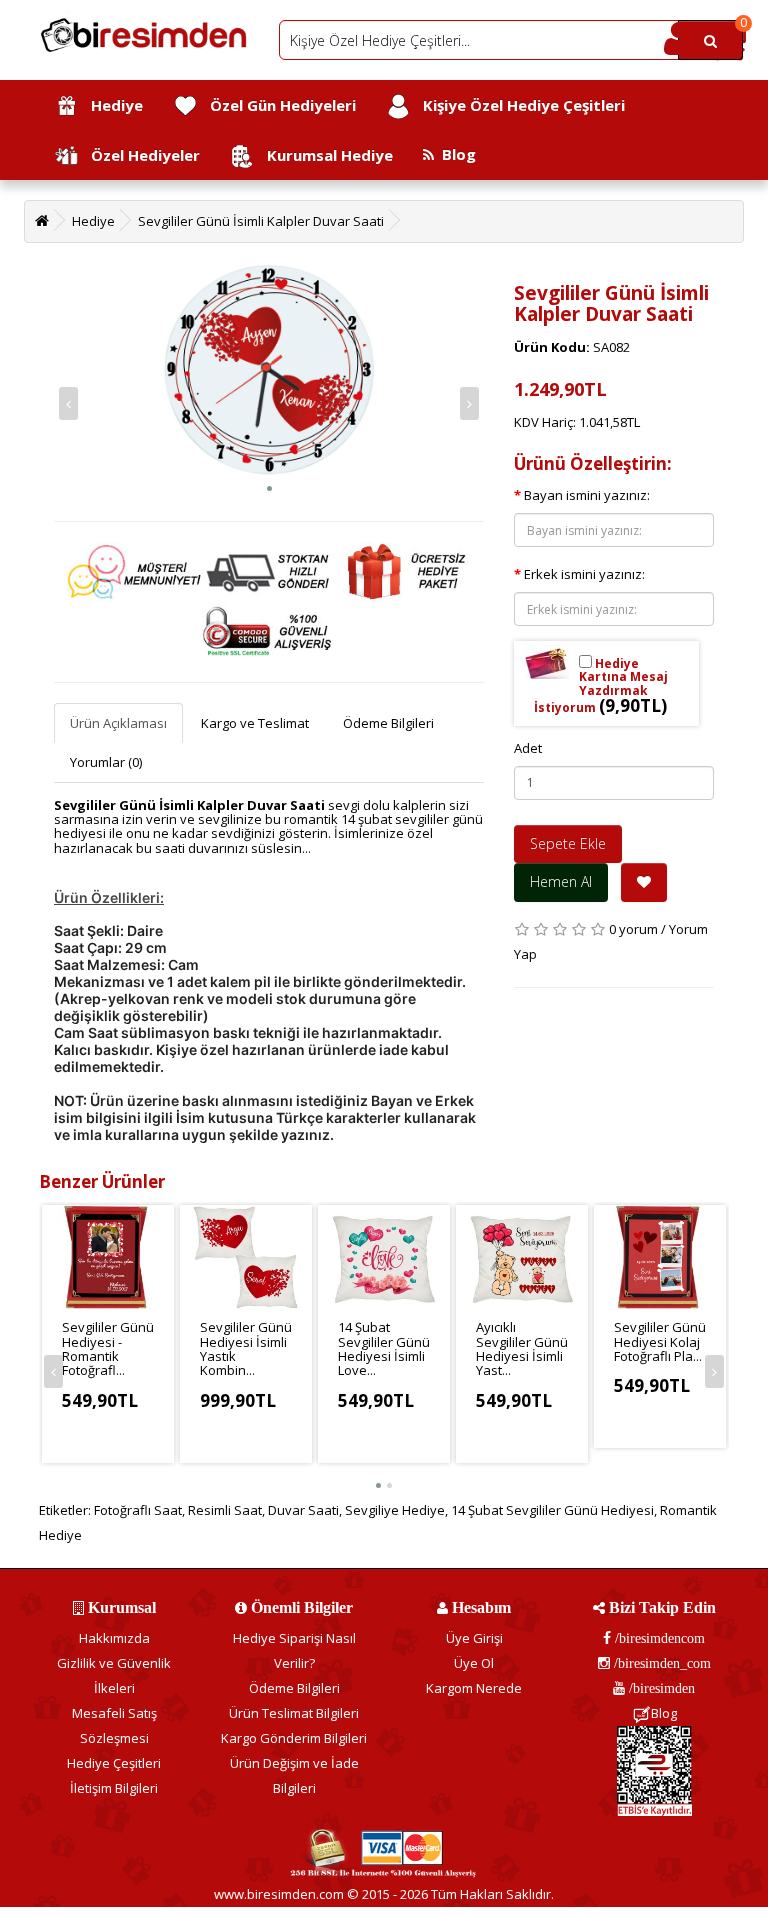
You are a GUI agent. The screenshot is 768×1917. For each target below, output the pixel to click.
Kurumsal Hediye (324, 155)
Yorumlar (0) (106, 762)
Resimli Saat (225, 1510)
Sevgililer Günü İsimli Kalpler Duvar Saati (261, 221)
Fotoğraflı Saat (138, 1510)
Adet (528, 748)
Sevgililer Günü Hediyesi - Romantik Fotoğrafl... (108, 1348)
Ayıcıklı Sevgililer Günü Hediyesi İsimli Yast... (522, 1348)
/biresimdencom (658, 1638)
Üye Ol (474, 1663)
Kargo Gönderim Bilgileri (294, 1738)
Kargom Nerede (474, 1688)
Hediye (111, 105)
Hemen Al (561, 881)
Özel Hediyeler (139, 155)
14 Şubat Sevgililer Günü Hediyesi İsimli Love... (384, 1348)
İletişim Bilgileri (114, 1788)
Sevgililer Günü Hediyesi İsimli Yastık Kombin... (246, 1348)
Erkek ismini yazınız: (584, 574)
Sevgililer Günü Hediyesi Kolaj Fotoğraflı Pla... (660, 1341)
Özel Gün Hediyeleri (277, 105)
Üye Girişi (474, 1638)
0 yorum (633, 929)
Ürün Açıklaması (118, 723)
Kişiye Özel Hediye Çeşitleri (518, 105)
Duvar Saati (303, 1510)
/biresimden (660, 1688)
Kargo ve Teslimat (255, 723)
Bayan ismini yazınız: (587, 495)
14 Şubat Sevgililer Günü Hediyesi (552, 1510)
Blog (455, 154)
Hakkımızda (114, 1638)
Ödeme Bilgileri (388, 723)
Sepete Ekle (568, 843)
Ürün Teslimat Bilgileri (294, 1713)
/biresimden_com (660, 1663)
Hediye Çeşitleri (114, 1763)
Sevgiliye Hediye (395, 1510)
